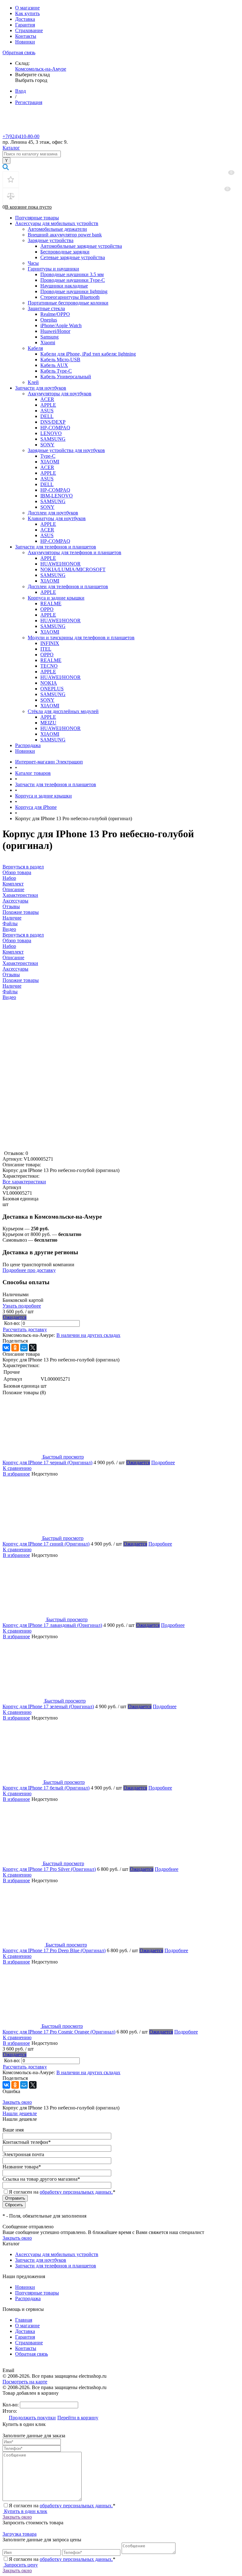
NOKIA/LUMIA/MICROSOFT (73, 569)
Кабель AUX (54, 365)
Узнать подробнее (22, 1306)
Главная (24, 2320)
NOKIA (49, 683)
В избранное (16, 1474)
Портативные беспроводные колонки (68, 303)
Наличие (12, 986)
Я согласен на (62, 2192)
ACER (47, 399)
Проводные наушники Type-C (73, 280)
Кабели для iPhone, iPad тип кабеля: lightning (88, 354)
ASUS (47, 411)
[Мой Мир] (24, 1348)
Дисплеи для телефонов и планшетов (68, 586)
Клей (33, 382)
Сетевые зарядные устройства (73, 257)
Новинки (25, 42)
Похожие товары (21, 980)
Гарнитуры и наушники (53, 269)
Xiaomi (48, 342)
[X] (33, 1348)
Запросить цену (20, 2565)
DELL (47, 416)
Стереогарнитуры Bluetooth (70, 297)
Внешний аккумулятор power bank (65, 235)
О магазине (27, 8)
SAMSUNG (53, 439)
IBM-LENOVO (57, 496)
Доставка (25, 19)
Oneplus (49, 320)
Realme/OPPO (55, 314)
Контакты (26, 36)
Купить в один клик (25, 2511)
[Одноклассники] (15, 1348)
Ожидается (15, 1317)
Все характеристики (24, 1182)
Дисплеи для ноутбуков (53, 513)
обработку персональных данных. (76, 2192)
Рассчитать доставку (25, 1329)
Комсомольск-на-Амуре (41, 69)
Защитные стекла (46, 308)
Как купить (27, 13)
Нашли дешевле (20, 2113)
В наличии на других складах (88, 1335)
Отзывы (11, 975)
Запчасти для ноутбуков (41, 388)
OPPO (47, 609)
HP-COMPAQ (55, 428)
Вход (20, 91)
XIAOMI (50, 462)
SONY (47, 445)
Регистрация (29, 102)
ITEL (46, 649)
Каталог (11, 148)
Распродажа (28, 745)
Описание (13, 957)
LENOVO (51, 433)
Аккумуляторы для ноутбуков (60, 394)
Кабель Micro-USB (60, 360)
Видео (9, 997)
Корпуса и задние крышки (56, 598)
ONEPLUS (52, 689)
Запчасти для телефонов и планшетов (56, 547)
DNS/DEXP (53, 422)
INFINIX (50, 643)
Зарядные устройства (51, 240)
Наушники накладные (64, 286)
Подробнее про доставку (29, 1270)
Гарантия (25, 25)
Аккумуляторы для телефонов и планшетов (75, 552)
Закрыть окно (17, 2102)
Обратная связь (19, 52)
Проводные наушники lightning (74, 291)
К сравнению (17, 1468)
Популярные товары (37, 218)
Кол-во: (13, 1323)
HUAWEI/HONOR (60, 564)
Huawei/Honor (55, 331)
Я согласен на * (62, 2506)
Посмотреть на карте (25, 2382)
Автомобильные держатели (57, 229)
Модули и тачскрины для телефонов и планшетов (81, 638)
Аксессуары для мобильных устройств (57, 223)
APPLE (48, 405)
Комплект (13, 952)
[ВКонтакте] (6, 1348)
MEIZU (48, 723)
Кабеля (35, 348)
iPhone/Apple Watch (61, 325)
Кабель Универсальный (66, 377)
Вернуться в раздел (23, 935)
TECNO (49, 666)
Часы (33, 263)
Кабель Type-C (56, 371)
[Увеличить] (81, 1148)
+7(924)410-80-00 (21, 136)
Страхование (29, 30)
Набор (9, 946)
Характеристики (20, 963)
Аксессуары (15, 969)
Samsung (49, 337)
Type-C (48, 456)
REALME (51, 603)
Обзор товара (17, 940)
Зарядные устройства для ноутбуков (66, 450)
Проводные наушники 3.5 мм (72, 274)
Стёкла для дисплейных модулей (63, 711)
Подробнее (163, 1462)
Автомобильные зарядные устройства (81, 246)
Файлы (10, 992)
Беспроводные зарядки (65, 252)
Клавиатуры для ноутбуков (57, 518)
